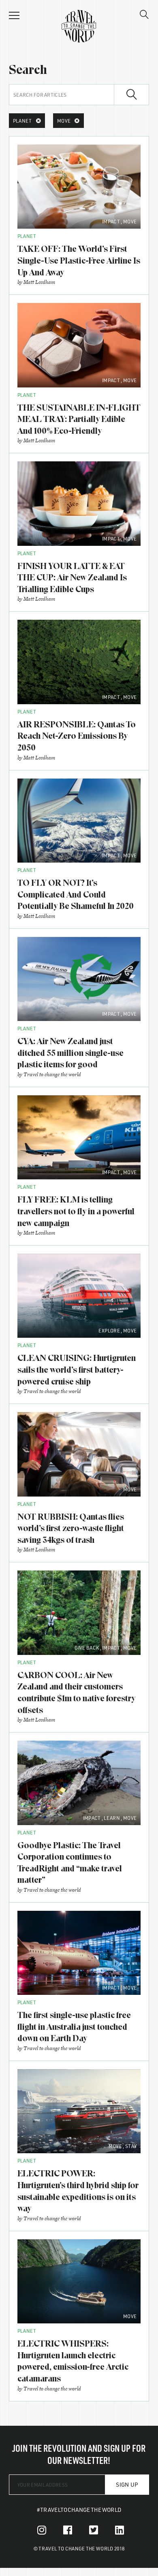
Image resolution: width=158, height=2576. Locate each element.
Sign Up (127, 2484)
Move (130, 221)
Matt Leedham (39, 282)
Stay (131, 2146)
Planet (27, 236)
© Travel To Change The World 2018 (79, 2548)
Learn (112, 1818)
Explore (109, 1330)
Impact (111, 221)
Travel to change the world (52, 1074)
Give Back (87, 1648)
